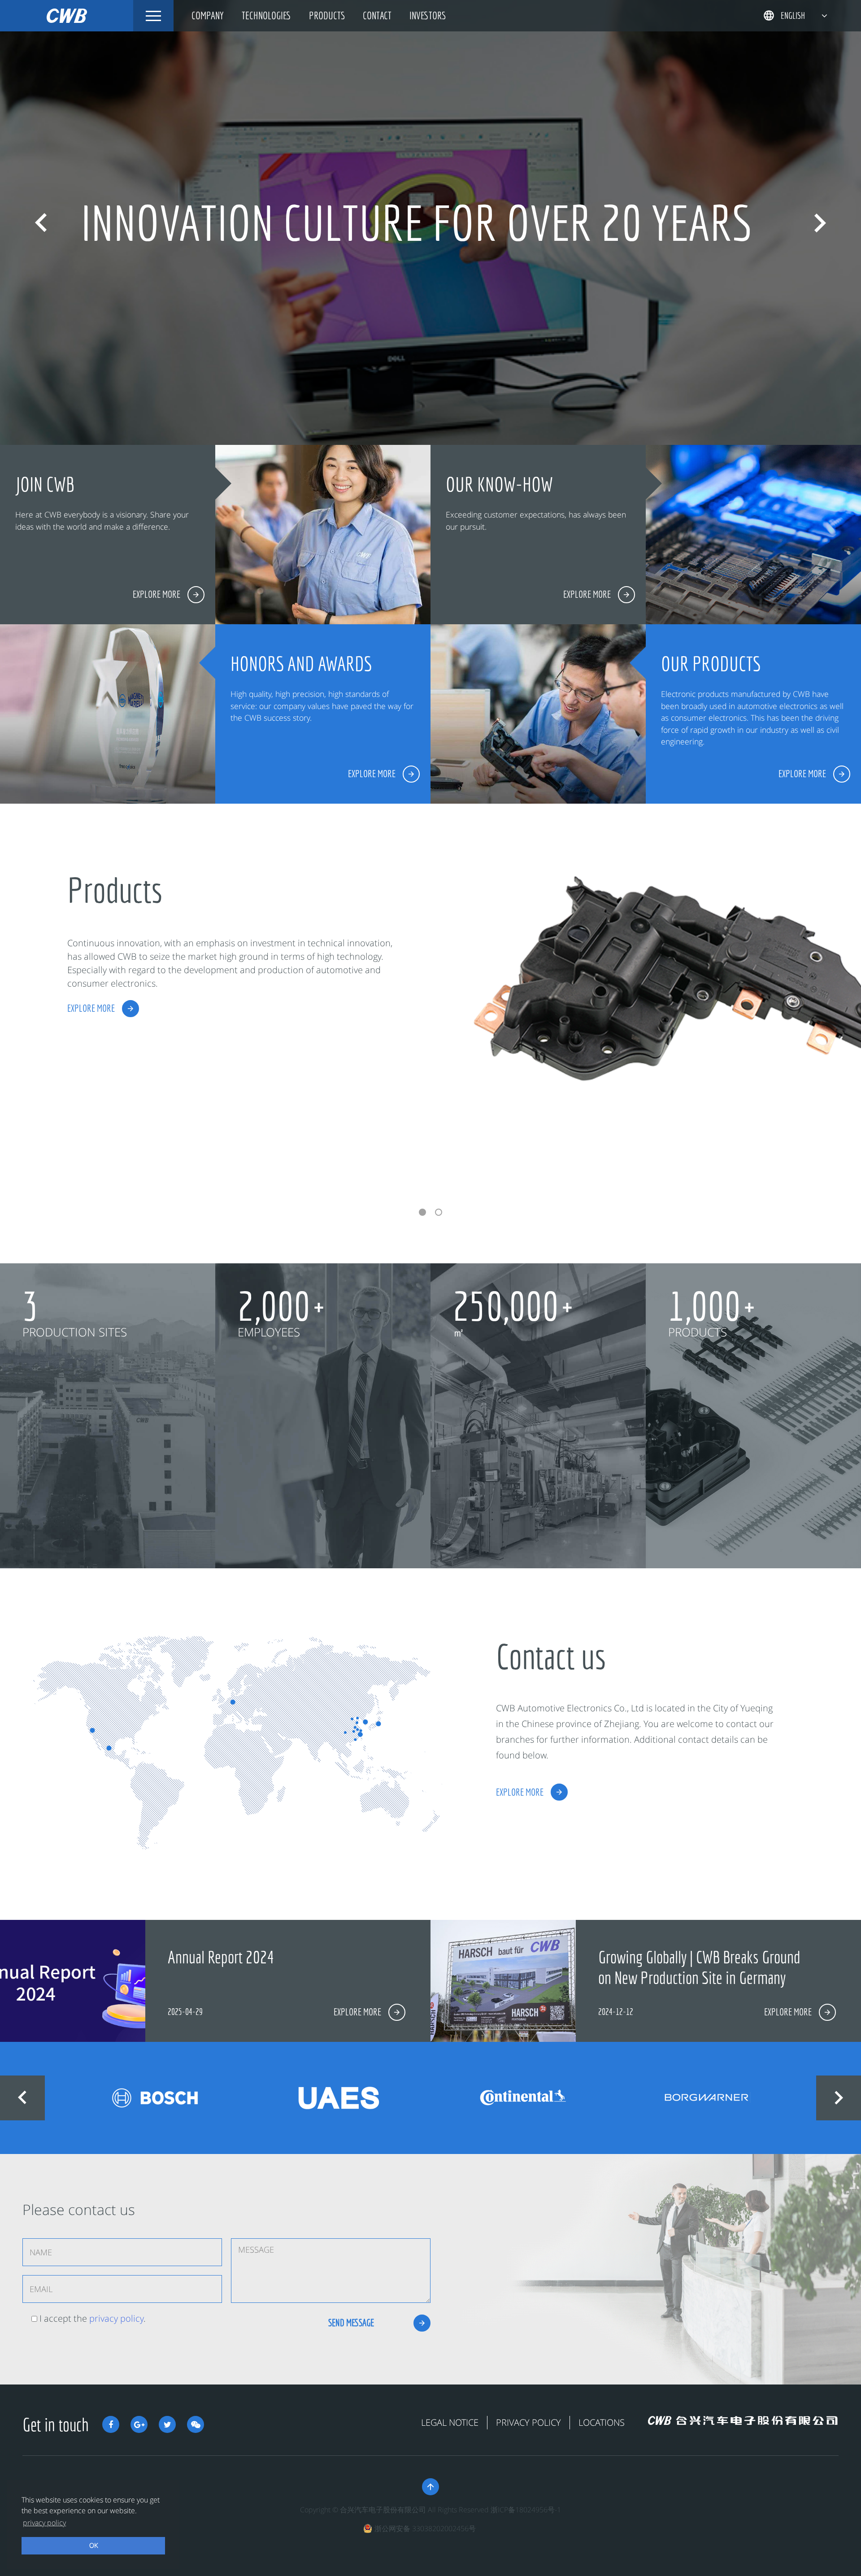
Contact (377, 15)
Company (208, 15)
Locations (602, 2422)
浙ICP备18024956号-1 (526, 2510)
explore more (91, 1008)
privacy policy (116, 2318)
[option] (430, 222)
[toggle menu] (153, 16)
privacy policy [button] (44, 2523)
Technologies (266, 15)
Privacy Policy (528, 2422)
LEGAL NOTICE (450, 2422)
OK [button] (93, 2545)
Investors (428, 15)
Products (327, 15)
